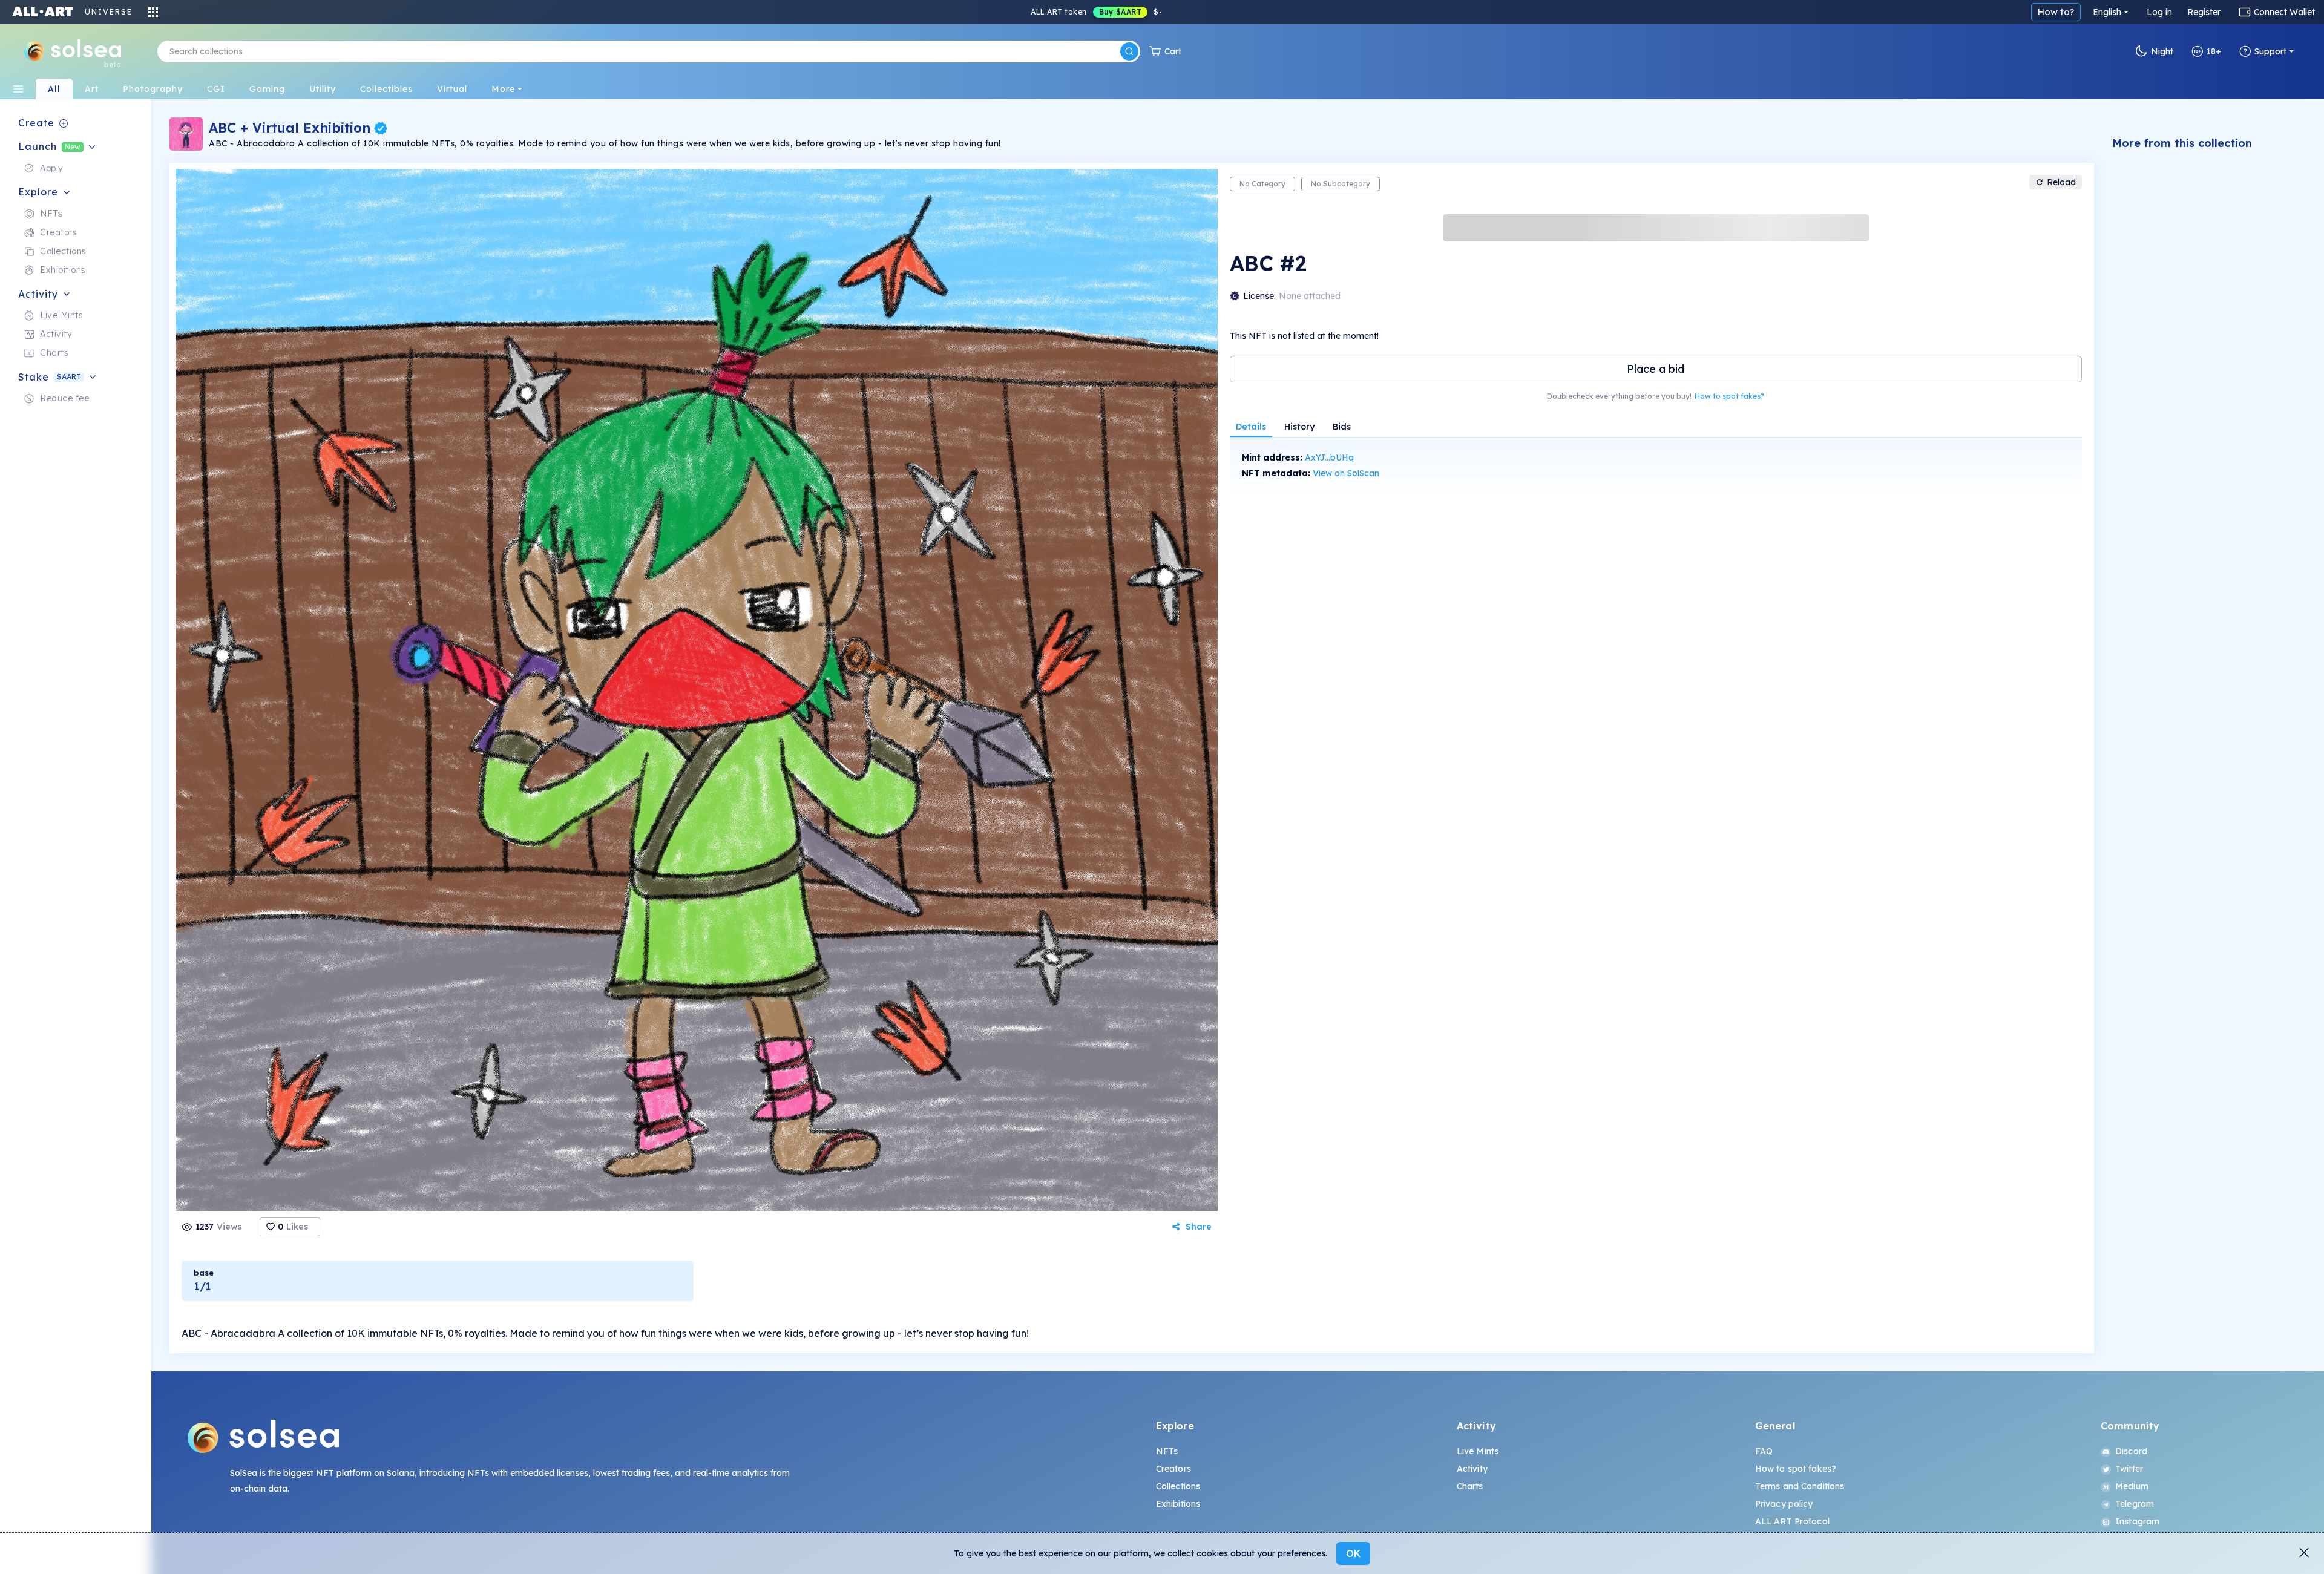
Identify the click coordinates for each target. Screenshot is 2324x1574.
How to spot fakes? (1729, 396)
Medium (2132, 1486)
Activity (1472, 1469)
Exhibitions (1178, 1504)
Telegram (2135, 1504)
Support (2270, 51)
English (2107, 12)
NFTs (1167, 1451)
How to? (2056, 12)
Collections (1178, 1486)
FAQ (1764, 1451)
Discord (2131, 1451)
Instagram (2137, 1521)
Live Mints (1478, 1451)
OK (1353, 1553)
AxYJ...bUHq (1329, 457)
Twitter (2129, 1469)
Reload (2061, 182)
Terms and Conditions (1800, 1486)
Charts (1470, 1486)
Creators (1173, 1469)
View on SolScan (1346, 473)
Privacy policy (1784, 1504)
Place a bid (1656, 369)
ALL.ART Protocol (1792, 1521)
